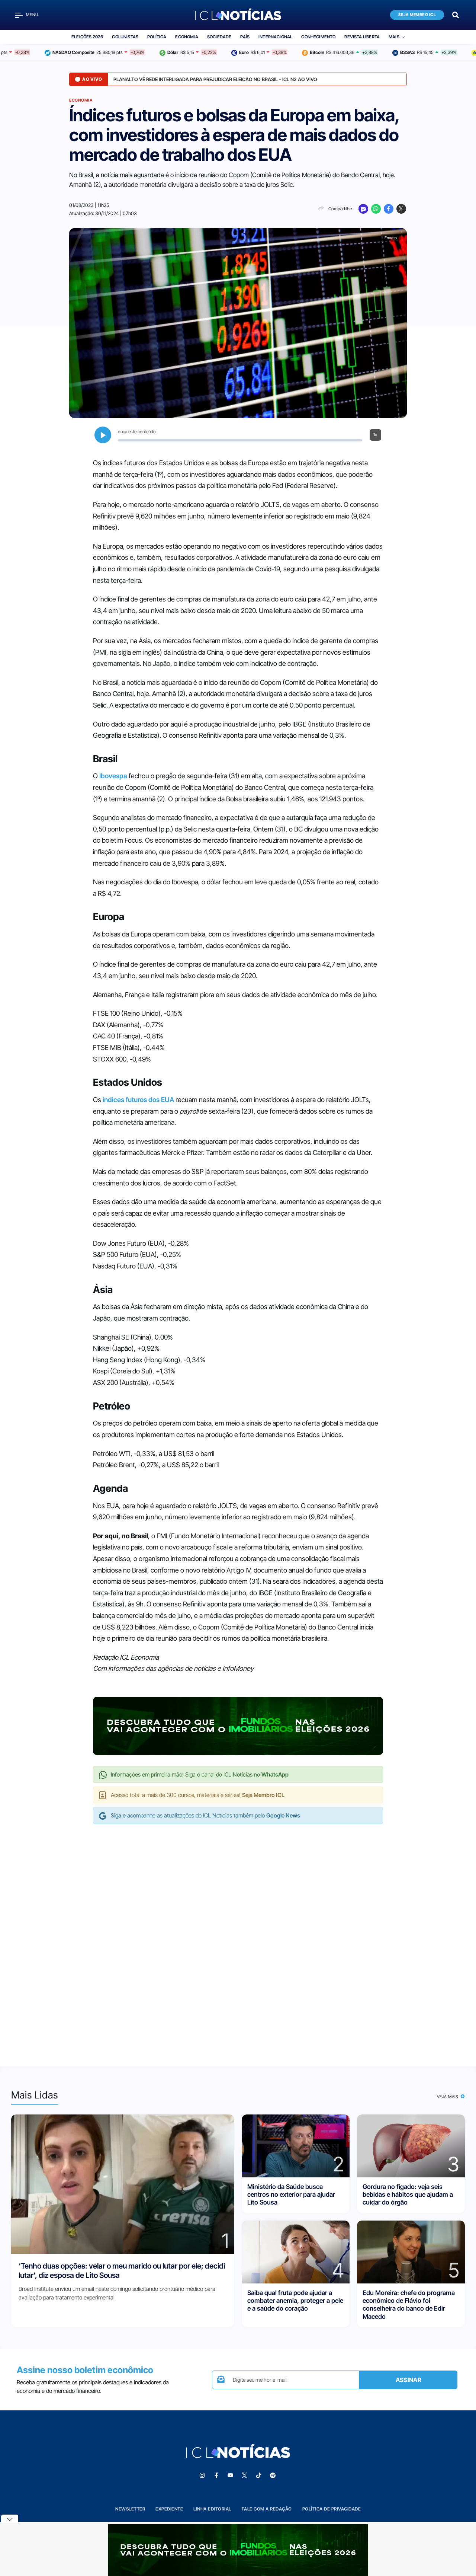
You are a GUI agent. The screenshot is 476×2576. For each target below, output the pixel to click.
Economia (186, 37)
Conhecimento (318, 37)
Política (157, 37)
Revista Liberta (362, 37)
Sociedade (219, 37)
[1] (123, 2184)
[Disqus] (238, 1938)
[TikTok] (258, 2476)
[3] (411, 2145)
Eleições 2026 (87, 37)
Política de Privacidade (332, 2509)
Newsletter (130, 2509)
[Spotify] (273, 2476)
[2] (296, 2145)
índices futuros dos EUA (138, 1100)
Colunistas (125, 37)
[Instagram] (202, 2476)
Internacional (275, 37)
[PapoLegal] (363, 209)
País (245, 37)
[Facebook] (389, 209)
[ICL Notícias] (238, 15)
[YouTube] (230, 2476)
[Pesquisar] (456, 14)
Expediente (169, 2509)
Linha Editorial (212, 2509)
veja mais (448, 2097)
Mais (394, 37)
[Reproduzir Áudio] (103, 435)
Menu (32, 15)
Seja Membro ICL (417, 15)
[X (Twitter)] (401, 209)
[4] (296, 2251)
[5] (411, 2251)
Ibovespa (113, 776)
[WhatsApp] (376, 209)
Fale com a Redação (267, 2509)
